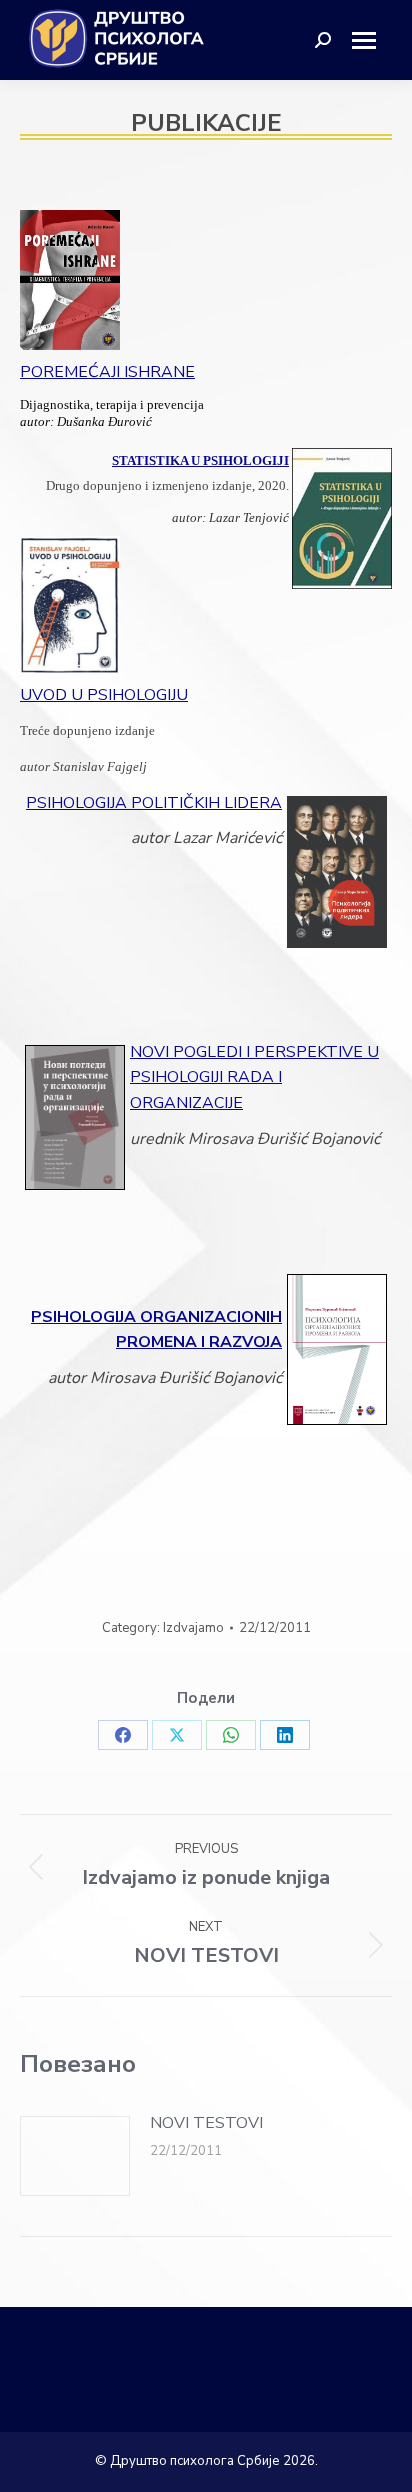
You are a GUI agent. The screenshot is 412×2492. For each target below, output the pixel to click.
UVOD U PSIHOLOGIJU (104, 695)
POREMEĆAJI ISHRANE (107, 372)
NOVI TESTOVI (206, 2123)
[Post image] (75, 2156)
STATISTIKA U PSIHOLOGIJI (200, 460)
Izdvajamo (193, 1628)
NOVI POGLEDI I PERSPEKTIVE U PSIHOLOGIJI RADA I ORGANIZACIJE (254, 1077)
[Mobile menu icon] (371, 40)
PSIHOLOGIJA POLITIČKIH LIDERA (154, 803)
